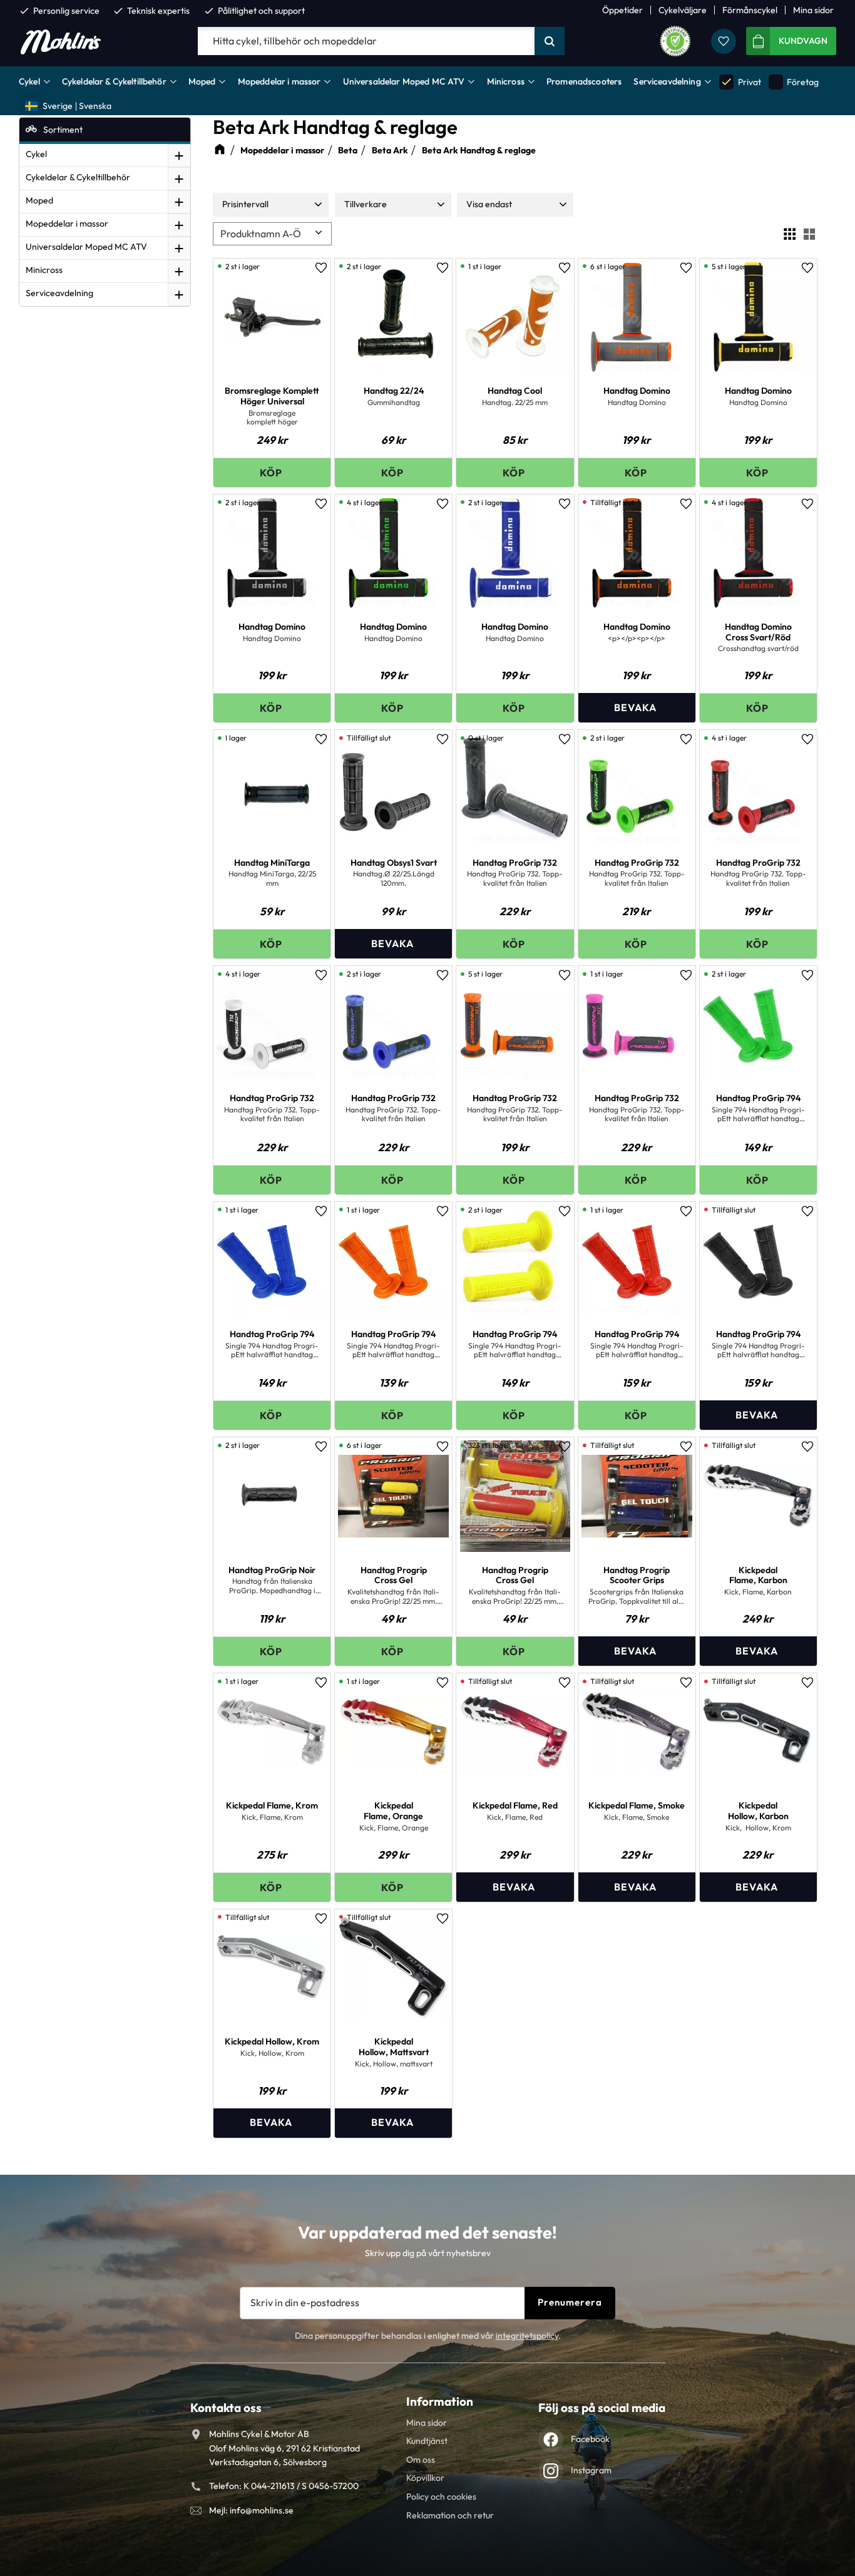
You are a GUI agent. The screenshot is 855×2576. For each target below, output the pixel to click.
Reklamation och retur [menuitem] (450, 2515)
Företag (794, 82)
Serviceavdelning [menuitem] (667, 81)
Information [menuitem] (440, 2401)
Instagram (591, 2470)
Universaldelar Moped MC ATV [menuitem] (404, 81)
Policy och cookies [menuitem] (441, 2496)
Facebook (590, 2439)
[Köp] (272, 472)
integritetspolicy (527, 2336)
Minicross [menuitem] (506, 81)
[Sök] (550, 41)
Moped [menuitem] (202, 81)
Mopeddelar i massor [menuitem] (279, 81)
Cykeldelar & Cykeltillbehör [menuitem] (114, 81)
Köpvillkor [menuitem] (425, 2478)
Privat (740, 82)
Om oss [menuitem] (421, 2460)
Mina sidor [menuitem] (813, 10)
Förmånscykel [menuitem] (750, 10)
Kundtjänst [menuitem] (427, 2441)
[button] (724, 41)
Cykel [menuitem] (29, 81)
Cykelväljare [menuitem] (683, 10)
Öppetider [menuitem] (622, 10)
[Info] (637, 708)
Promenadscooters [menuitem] (584, 81)
